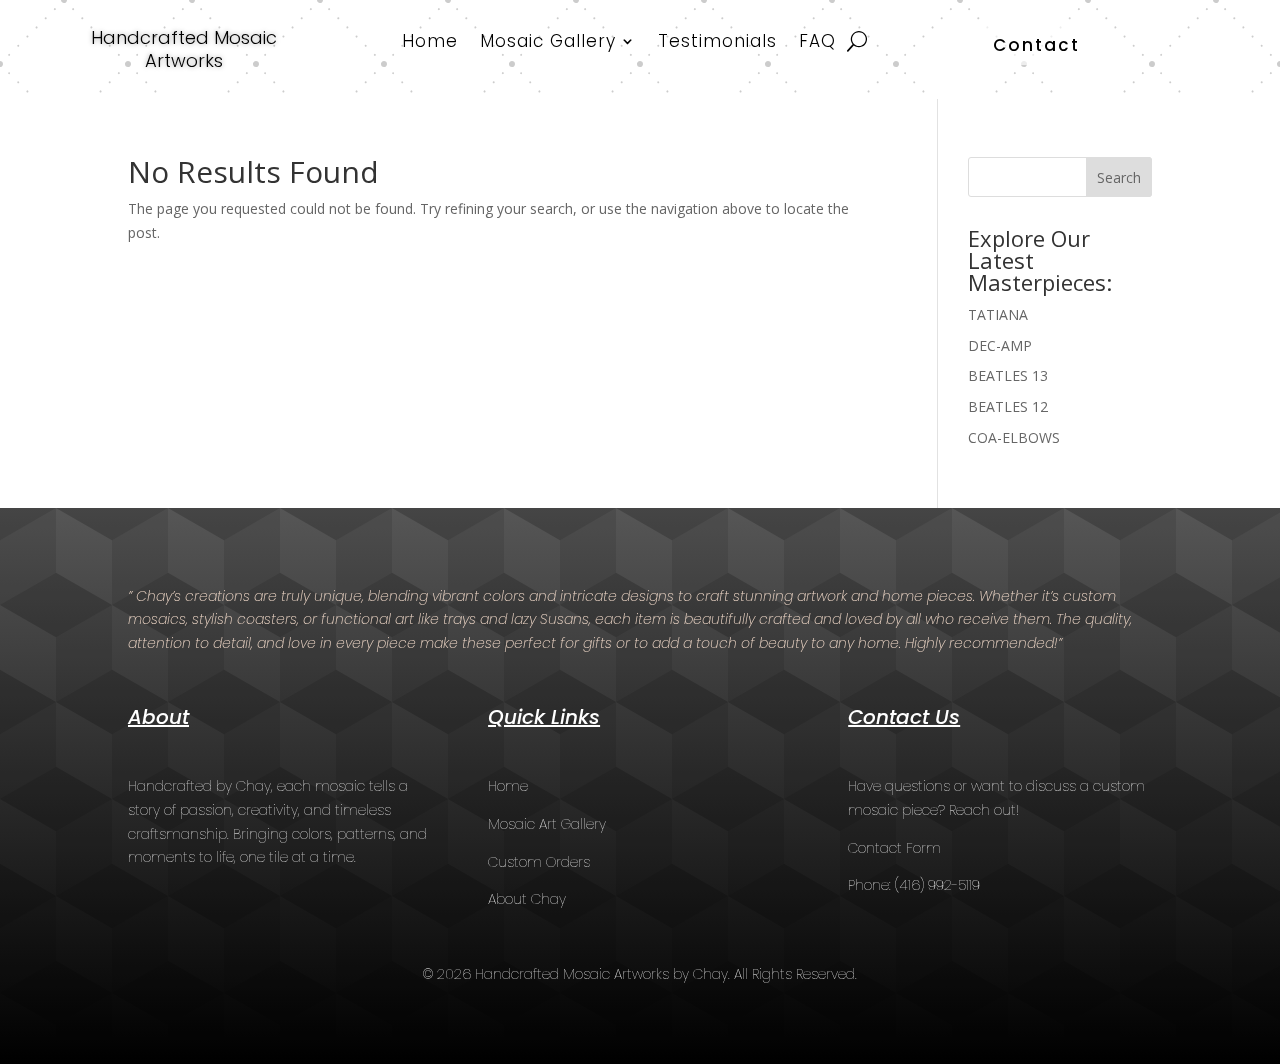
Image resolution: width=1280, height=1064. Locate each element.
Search (1119, 177)
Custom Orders (539, 862)
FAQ (817, 43)
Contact (1036, 45)
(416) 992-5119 (937, 885)
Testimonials (717, 43)
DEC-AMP (1000, 345)
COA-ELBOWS (1014, 437)
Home (430, 43)
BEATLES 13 (1008, 375)
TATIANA (998, 314)
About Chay (527, 899)
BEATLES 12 (1008, 406)
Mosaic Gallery (548, 43)
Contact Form (894, 848)
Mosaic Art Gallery (547, 824)
